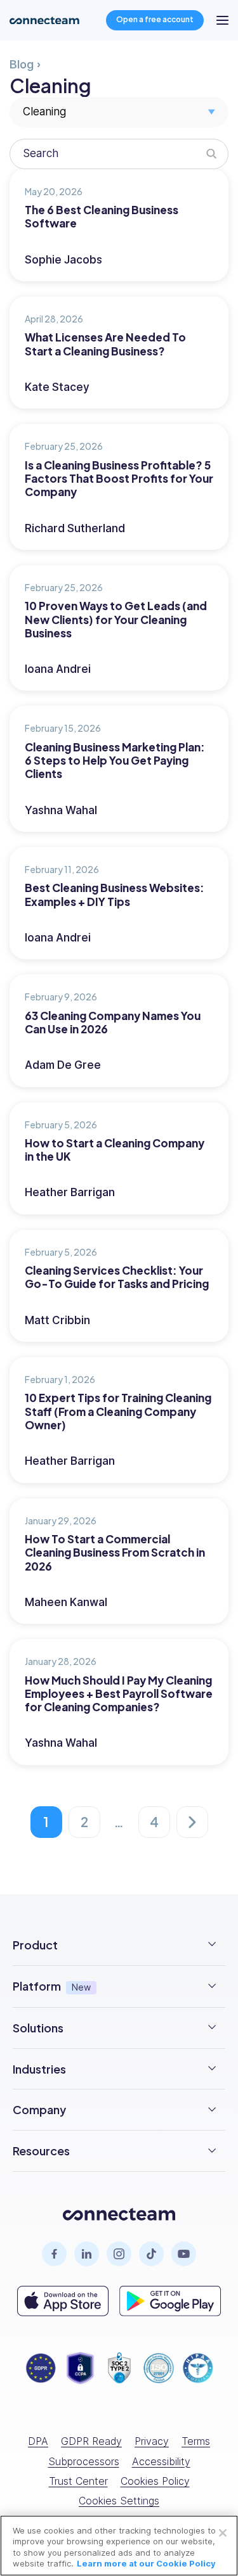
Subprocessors (84, 2461)
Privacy (152, 2441)
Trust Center (78, 2481)
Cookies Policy (155, 2481)
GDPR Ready (91, 2441)
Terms (196, 2441)
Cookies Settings (119, 2501)
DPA (38, 2441)
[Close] (223, 2533)
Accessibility (161, 2461)
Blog (22, 64)
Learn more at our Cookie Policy (146, 2563)
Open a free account (155, 19)
